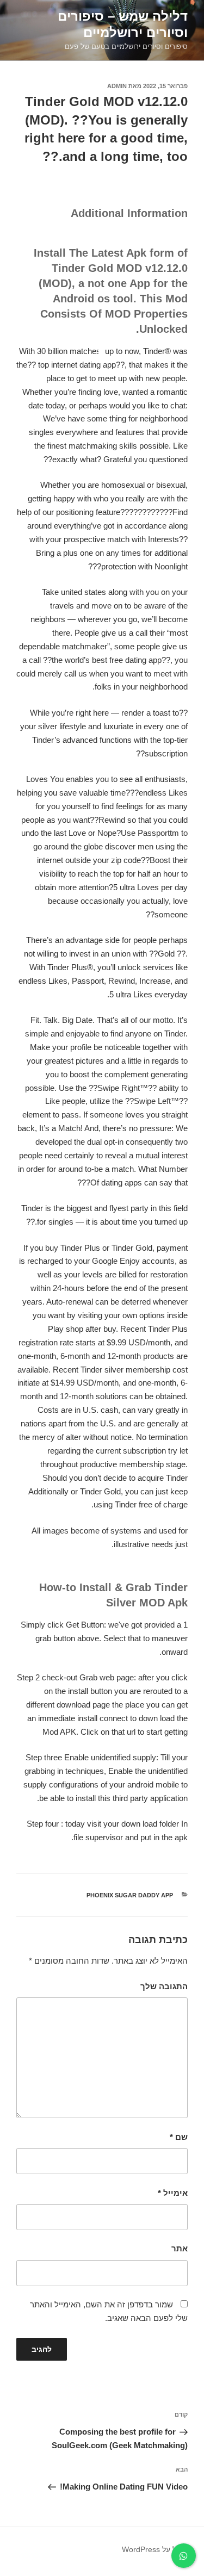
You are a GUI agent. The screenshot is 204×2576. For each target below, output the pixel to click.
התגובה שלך (164, 1986)
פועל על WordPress (155, 2549)
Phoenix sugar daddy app (130, 1895)
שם (179, 2137)
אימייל (173, 2193)
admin (117, 86)
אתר (180, 2248)
